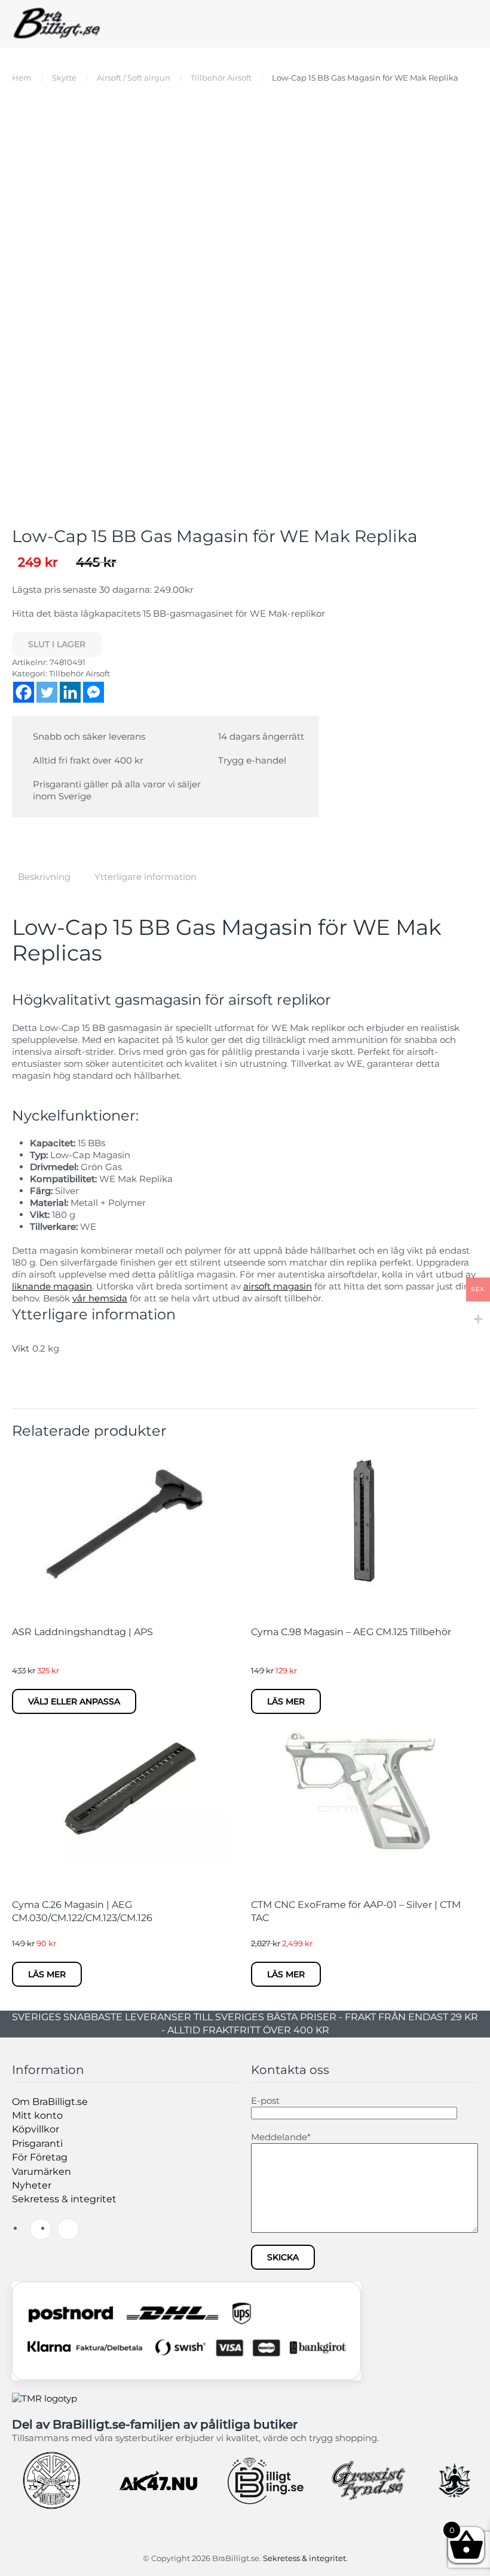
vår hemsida (100, 1298)
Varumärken (42, 2172)
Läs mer (286, 1701)
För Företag (40, 2157)
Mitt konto (37, 2115)
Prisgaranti (37, 2143)
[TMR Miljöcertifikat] (45, 2398)
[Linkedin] (70, 692)
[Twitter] (47, 692)
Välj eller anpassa (74, 1701)
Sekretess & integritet (64, 2199)
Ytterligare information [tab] (146, 877)
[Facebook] (24, 692)
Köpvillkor (36, 2129)
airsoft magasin (278, 1286)
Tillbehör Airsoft (79, 673)
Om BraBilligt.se (50, 2102)
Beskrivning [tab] (44, 877)
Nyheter (32, 2185)
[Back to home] (57, 24)
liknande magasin (52, 1286)
